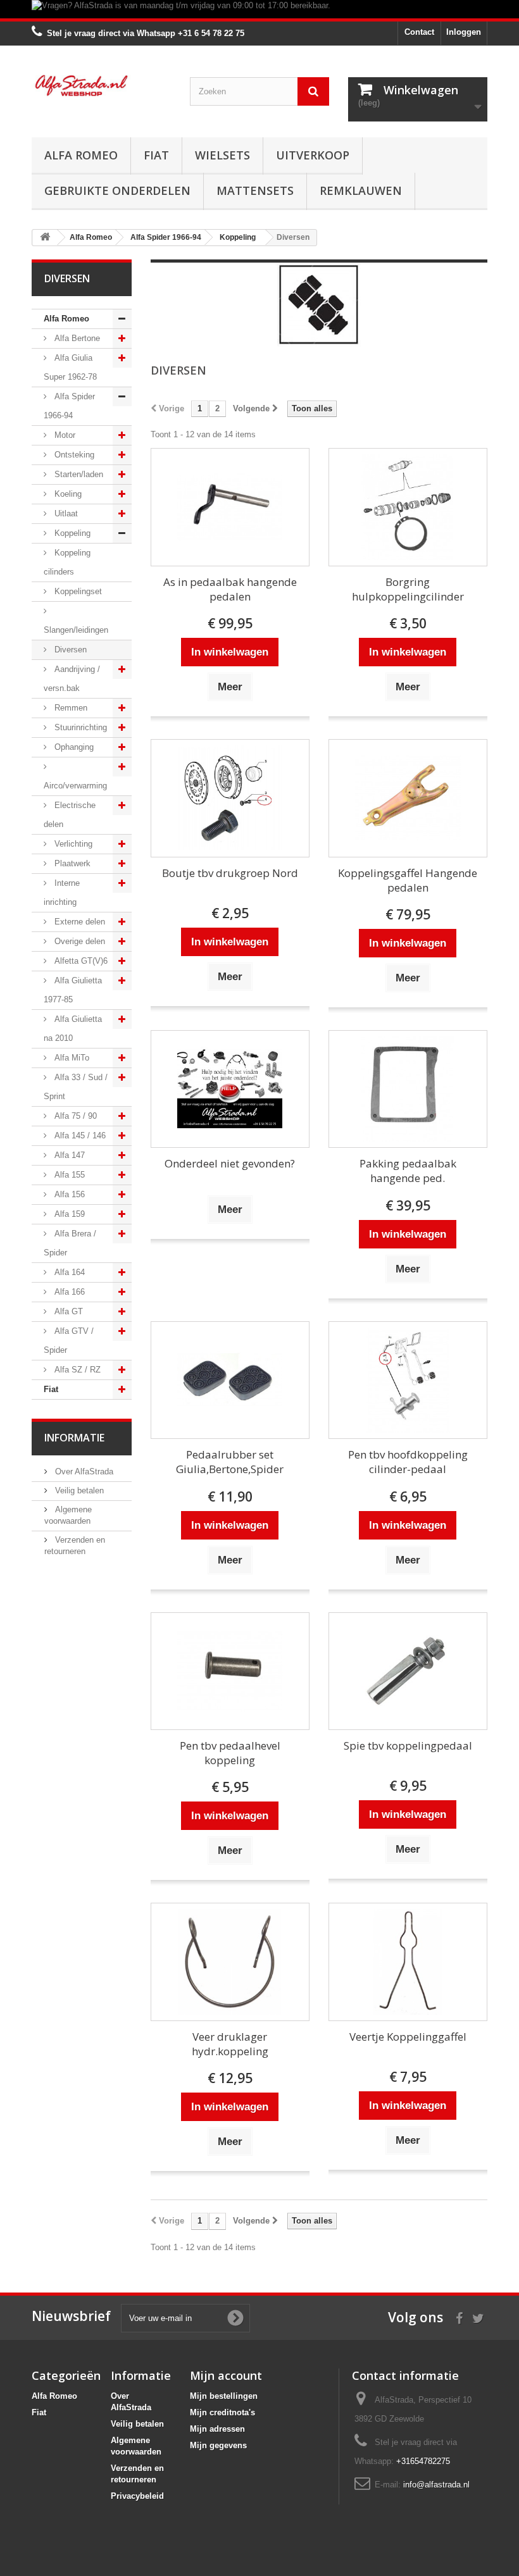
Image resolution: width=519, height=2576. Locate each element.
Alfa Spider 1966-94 (69, 406)
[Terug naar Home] (45, 238)
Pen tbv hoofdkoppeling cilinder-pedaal (408, 1462)
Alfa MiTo (71, 1058)
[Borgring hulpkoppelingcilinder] (408, 507)
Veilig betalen (78, 1490)
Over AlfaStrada (83, 1472)
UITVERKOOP (313, 155)
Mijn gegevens (218, 2445)
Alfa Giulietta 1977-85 (73, 990)
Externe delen (78, 922)
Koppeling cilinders (67, 562)
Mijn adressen (217, 2429)
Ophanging (73, 747)
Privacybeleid (137, 2496)
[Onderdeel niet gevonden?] (230, 1089)
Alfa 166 (68, 1292)
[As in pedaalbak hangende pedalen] (230, 507)
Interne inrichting (62, 893)
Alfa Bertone (76, 338)
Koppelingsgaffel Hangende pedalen (408, 880)
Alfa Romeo (81, 155)
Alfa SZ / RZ (76, 1370)
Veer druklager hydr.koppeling (230, 2044)
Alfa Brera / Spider (70, 1243)
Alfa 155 (68, 1175)
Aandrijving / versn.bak (72, 679)
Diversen (69, 650)
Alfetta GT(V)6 (80, 961)
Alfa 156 (68, 1194)
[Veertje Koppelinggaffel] (408, 1962)
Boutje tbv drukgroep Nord (230, 873)
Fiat (156, 155)
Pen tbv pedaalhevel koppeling (230, 1753)
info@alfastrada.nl (436, 2485)
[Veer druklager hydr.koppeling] (230, 1962)
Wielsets (222, 155)
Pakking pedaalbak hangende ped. (408, 1171)
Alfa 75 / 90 (74, 1116)
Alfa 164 (68, 1272)
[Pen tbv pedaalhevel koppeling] (230, 1671)
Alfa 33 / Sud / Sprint (76, 1087)
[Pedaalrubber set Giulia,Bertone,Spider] (230, 1380)
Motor (64, 435)
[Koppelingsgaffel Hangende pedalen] (408, 798)
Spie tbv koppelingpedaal (408, 1745)
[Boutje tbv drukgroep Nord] (230, 798)
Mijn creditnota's (222, 2412)
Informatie (74, 1438)
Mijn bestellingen (224, 2396)
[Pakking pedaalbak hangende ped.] (408, 1089)
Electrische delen (70, 815)
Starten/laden (78, 474)
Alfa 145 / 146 (79, 1136)
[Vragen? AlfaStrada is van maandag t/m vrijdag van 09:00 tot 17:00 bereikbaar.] (259, 9)
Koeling (67, 494)
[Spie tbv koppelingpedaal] (408, 1671)
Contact (419, 32)
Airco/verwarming (75, 786)
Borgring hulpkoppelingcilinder (408, 589)
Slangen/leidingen (76, 630)
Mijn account (226, 2375)
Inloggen (464, 32)
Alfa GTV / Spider (69, 1341)
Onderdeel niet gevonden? (230, 1163)
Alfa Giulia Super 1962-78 (70, 367)
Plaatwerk (71, 863)
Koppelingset (77, 591)
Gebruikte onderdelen (117, 190)
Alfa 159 (68, 1214)
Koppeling (71, 533)
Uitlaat (65, 513)
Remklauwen (361, 190)
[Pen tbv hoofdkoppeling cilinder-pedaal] (408, 1380)
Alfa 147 (68, 1155)
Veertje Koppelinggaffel (408, 2037)
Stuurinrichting (79, 727)
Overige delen (78, 941)
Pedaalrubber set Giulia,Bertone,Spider (230, 1462)
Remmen (70, 708)
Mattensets (255, 190)
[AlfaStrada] (101, 85)
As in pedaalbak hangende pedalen (230, 589)
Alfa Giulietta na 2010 (73, 1029)
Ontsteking (73, 455)
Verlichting (72, 844)
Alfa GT (67, 1311)
